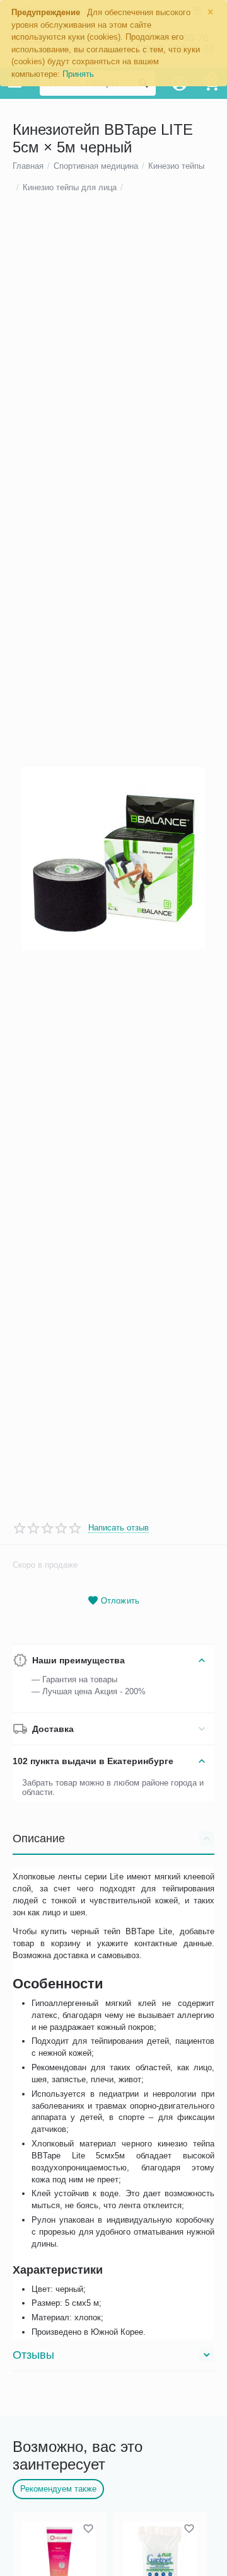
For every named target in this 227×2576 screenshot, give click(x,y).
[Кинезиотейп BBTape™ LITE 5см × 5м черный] (113, 858)
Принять (78, 74)
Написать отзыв (119, 1528)
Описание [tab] (39, 1838)
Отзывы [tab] (33, 2355)
